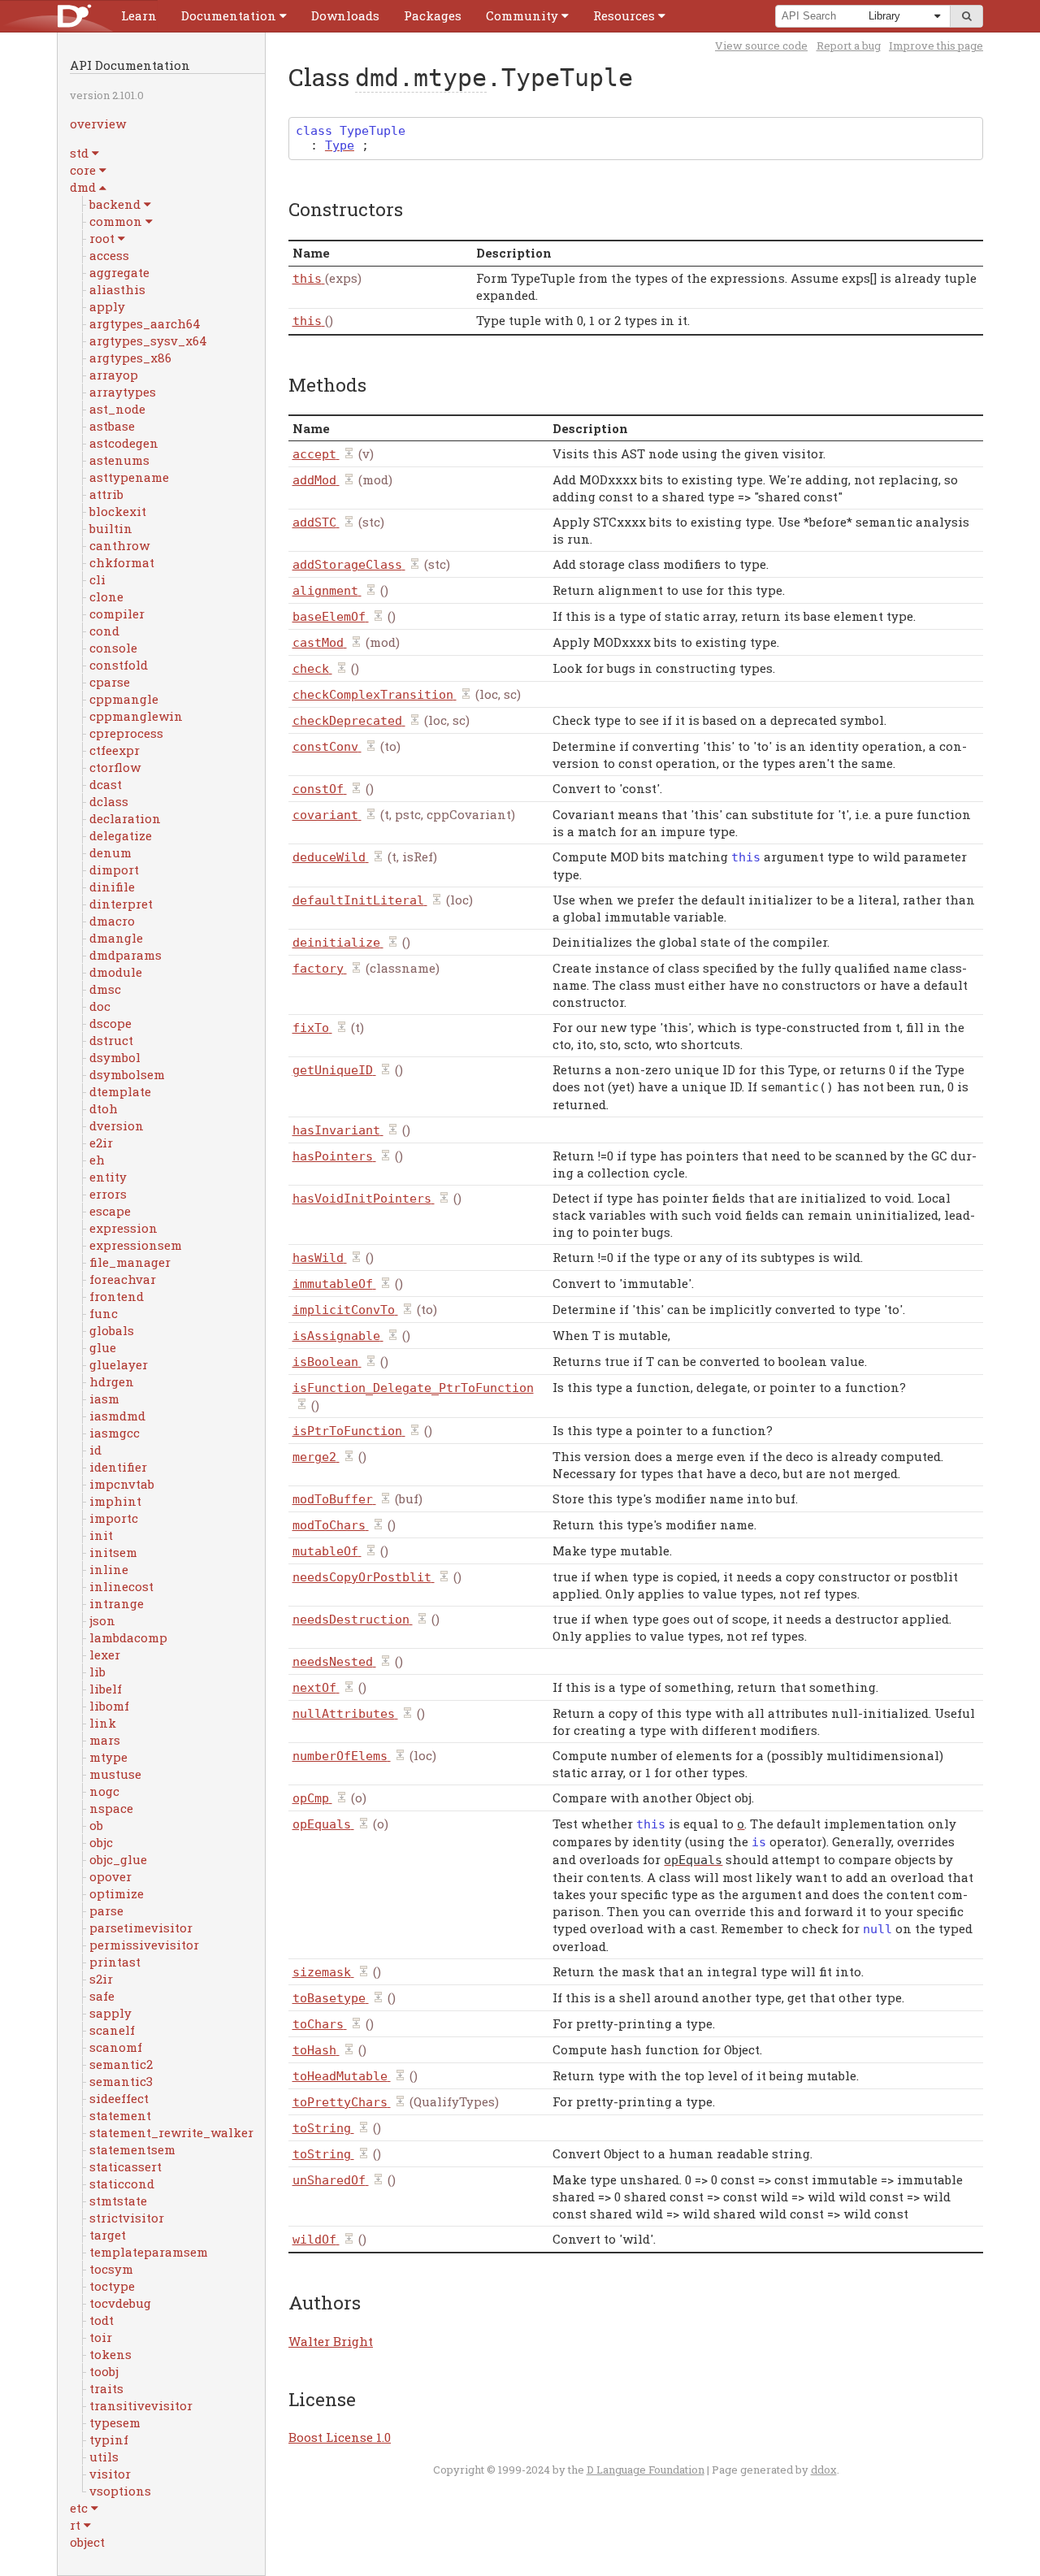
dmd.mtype (421, 78)
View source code (761, 46)
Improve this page (936, 46)
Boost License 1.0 (340, 2437)
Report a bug (849, 46)
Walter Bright (331, 2341)
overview (98, 124)
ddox (824, 2470)
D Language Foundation (646, 2470)
